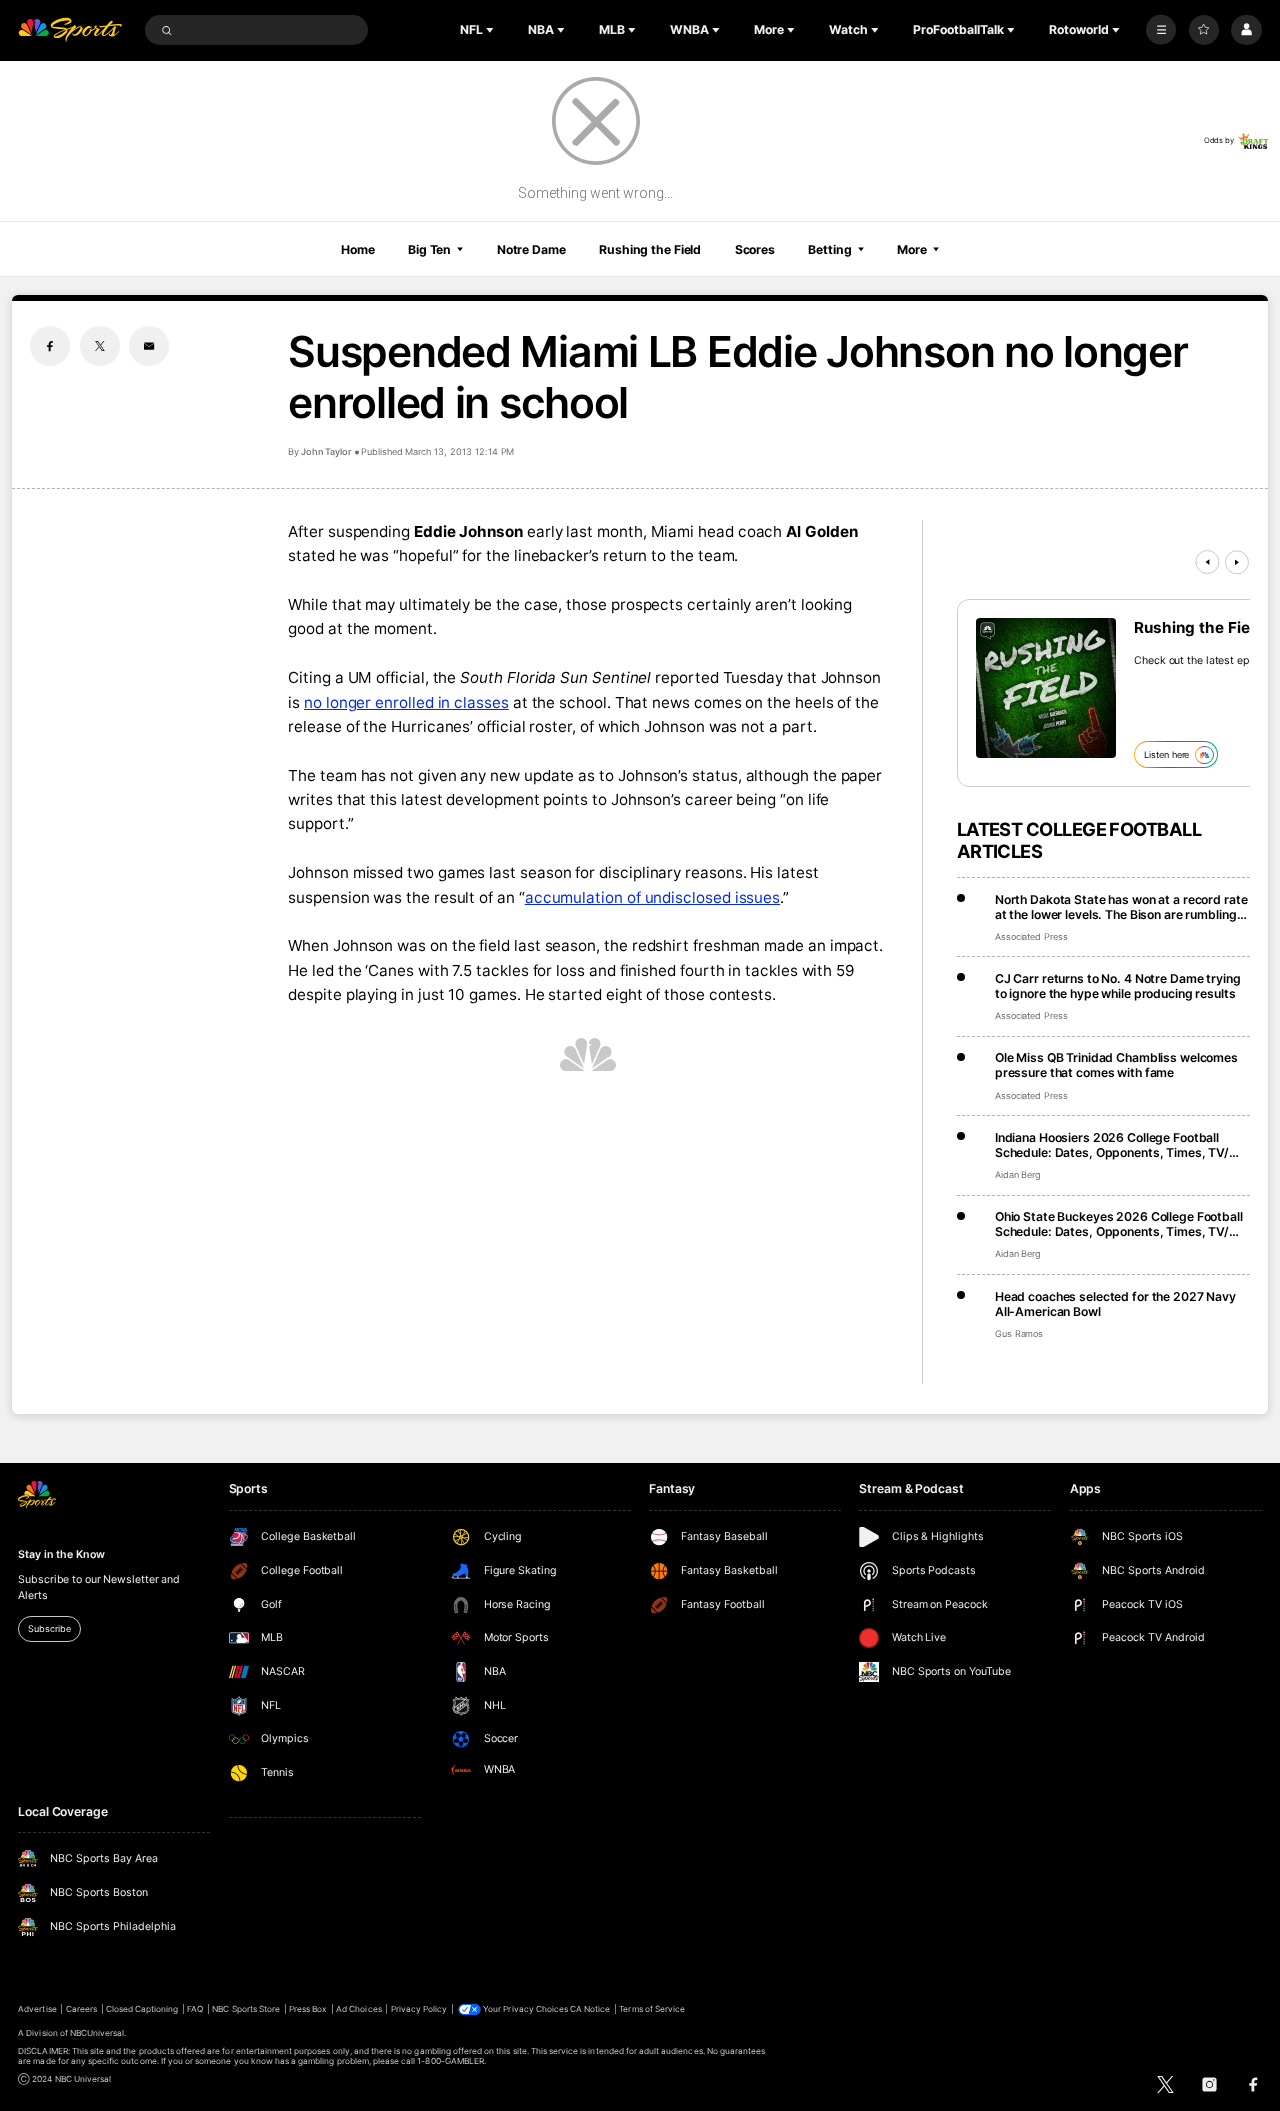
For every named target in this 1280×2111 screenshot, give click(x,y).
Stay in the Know (61, 1554)
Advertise (37, 2009)
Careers (81, 2009)
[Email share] (149, 346)
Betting (829, 249)
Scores (755, 249)
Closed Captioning (142, 2009)
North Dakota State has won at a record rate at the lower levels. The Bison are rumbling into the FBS (1121, 907)
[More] (1161, 30)
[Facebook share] (50, 346)
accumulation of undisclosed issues (652, 897)
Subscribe (49, 1628)
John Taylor (326, 451)
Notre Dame (531, 249)
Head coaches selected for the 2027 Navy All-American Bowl (1115, 1304)
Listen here (1166, 754)
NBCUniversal (97, 2033)
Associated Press (1031, 936)
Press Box (308, 2009)
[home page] (70, 30)
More (912, 249)
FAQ (195, 2009)
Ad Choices (358, 2009)
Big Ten (429, 249)
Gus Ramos (1019, 1333)
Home (358, 249)
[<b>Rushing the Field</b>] (1046, 688)
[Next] (1237, 562)
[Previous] (1207, 562)
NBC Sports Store (246, 2009)
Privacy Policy (419, 2009)
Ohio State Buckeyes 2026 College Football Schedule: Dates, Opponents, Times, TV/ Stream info (1119, 1224)
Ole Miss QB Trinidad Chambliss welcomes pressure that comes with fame (1116, 1065)
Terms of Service (652, 2009)
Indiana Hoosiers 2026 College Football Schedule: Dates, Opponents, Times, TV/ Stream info (1112, 1145)
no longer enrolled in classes (406, 702)
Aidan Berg (1018, 1174)
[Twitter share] (100, 346)
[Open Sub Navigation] (492, 30)
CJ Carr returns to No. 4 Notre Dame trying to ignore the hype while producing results (1118, 986)
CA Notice (590, 2009)
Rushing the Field (650, 249)
